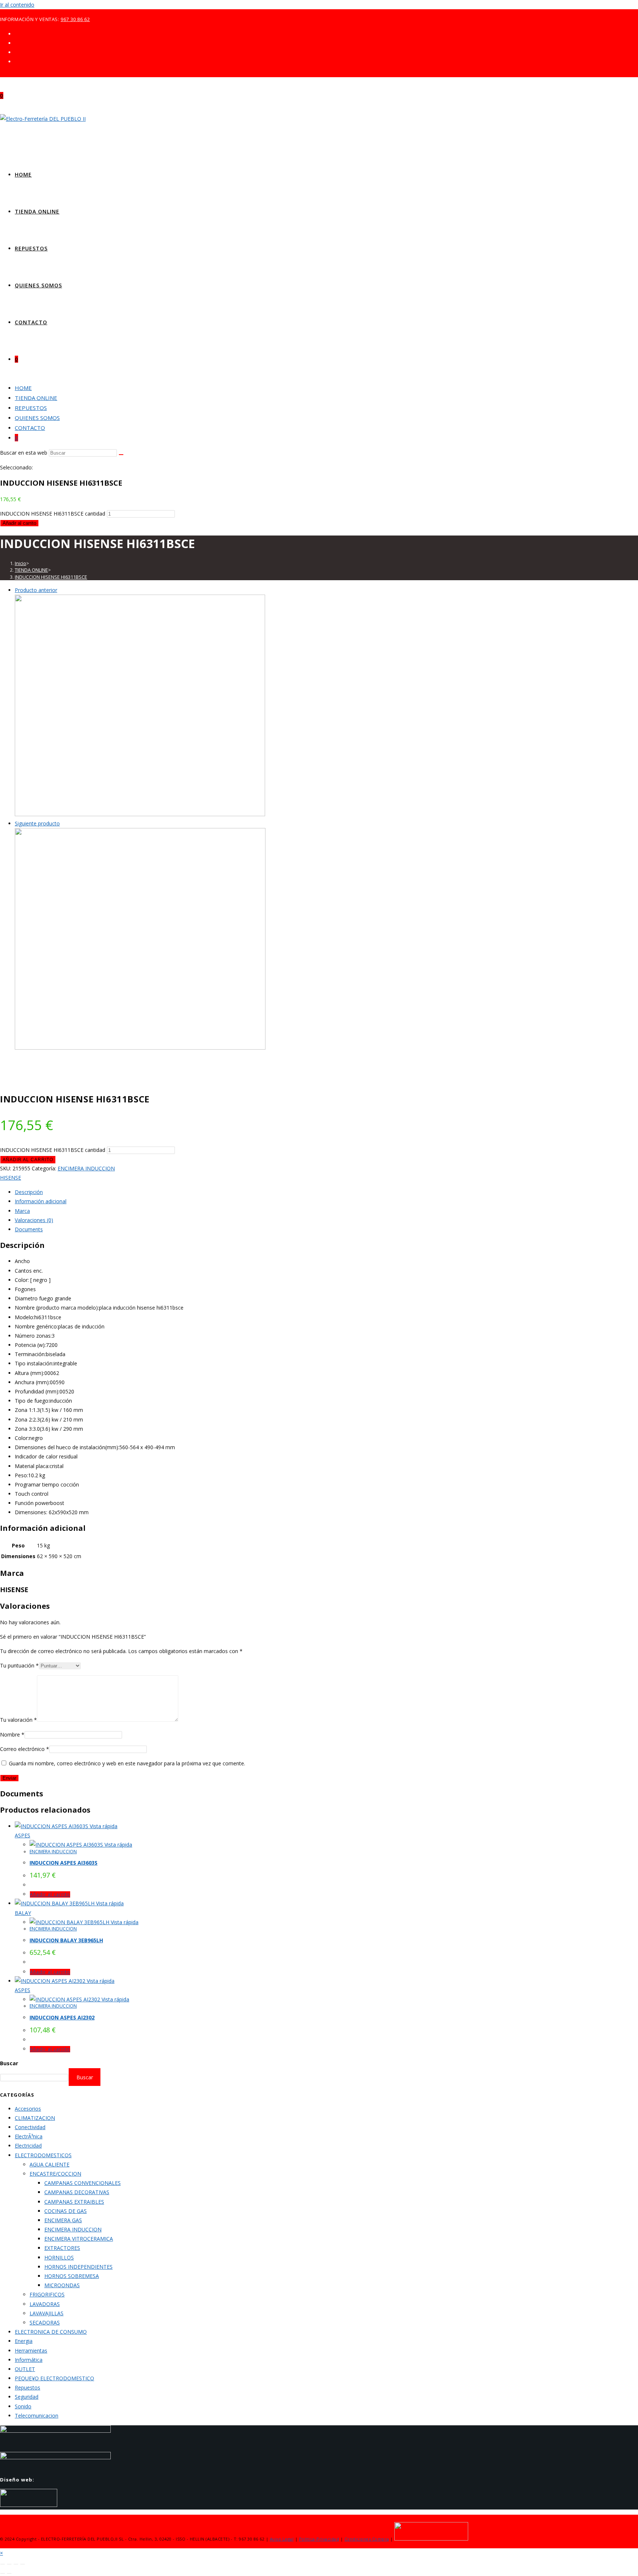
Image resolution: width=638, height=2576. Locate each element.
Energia (24, 2341)
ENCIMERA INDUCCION (86, 1168)
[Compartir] (16, 2564)
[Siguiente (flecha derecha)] (9, 2573)
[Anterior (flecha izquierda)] (3, 2573)
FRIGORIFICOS (47, 2294)
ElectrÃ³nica (29, 2136)
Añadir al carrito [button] (50, 1894)
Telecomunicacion (37, 2416)
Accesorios (28, 2109)
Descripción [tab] (29, 1192)
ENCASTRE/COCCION (55, 2174)
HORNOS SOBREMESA (72, 2276)
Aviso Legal (282, 2539)
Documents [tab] (29, 1229)
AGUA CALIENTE (49, 2164)
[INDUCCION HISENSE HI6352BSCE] (140, 1048)
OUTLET (25, 2369)
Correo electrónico (25, 1749)
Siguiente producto (37, 823)
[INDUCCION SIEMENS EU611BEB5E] (140, 814)
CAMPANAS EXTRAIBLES (74, 2202)
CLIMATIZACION (35, 2118)
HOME (23, 388)
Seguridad (27, 2397)
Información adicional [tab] (41, 1201)
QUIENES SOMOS (37, 418)
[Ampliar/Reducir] (3, 2564)
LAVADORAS (45, 2304)
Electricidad (28, 2146)
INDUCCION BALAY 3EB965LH (66, 1940)
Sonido (23, 2406)
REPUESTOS (31, 408)
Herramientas (31, 2351)
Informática (29, 2360)
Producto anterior (36, 590)
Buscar (9, 2063)
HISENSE (11, 1178)
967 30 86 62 (75, 19)
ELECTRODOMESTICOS (43, 2155)
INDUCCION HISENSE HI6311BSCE (51, 577)
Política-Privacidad (319, 2539)
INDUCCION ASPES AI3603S (64, 1863)
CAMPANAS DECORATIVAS (77, 2192)
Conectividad (30, 2127)
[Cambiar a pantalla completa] (9, 2564)
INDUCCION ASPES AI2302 (62, 2017)
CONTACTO (30, 428)
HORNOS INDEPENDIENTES (78, 2267)
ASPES (23, 1835)
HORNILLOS (59, 2257)
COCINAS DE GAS (66, 2211)
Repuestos (28, 2387)
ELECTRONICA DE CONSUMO (51, 2332)
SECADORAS (45, 2322)
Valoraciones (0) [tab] (34, 1220)
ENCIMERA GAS (63, 2220)
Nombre (12, 1735)
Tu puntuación (19, 1665)
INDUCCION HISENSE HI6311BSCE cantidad (53, 514)
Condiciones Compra (367, 2539)
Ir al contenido (17, 5)
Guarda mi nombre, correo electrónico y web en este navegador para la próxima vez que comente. (127, 1763)
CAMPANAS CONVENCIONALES (83, 2183)
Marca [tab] (22, 1211)
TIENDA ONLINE (36, 398)
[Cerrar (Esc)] (23, 2564)
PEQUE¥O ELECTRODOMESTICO (54, 2378)
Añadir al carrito (19, 523)
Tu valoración (18, 1720)
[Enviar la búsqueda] (121, 455)
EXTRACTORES (62, 2248)
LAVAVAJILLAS (47, 2313)
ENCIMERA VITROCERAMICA (79, 2239)
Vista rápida (103, 1826)
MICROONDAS (62, 2285)
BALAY (23, 1913)
